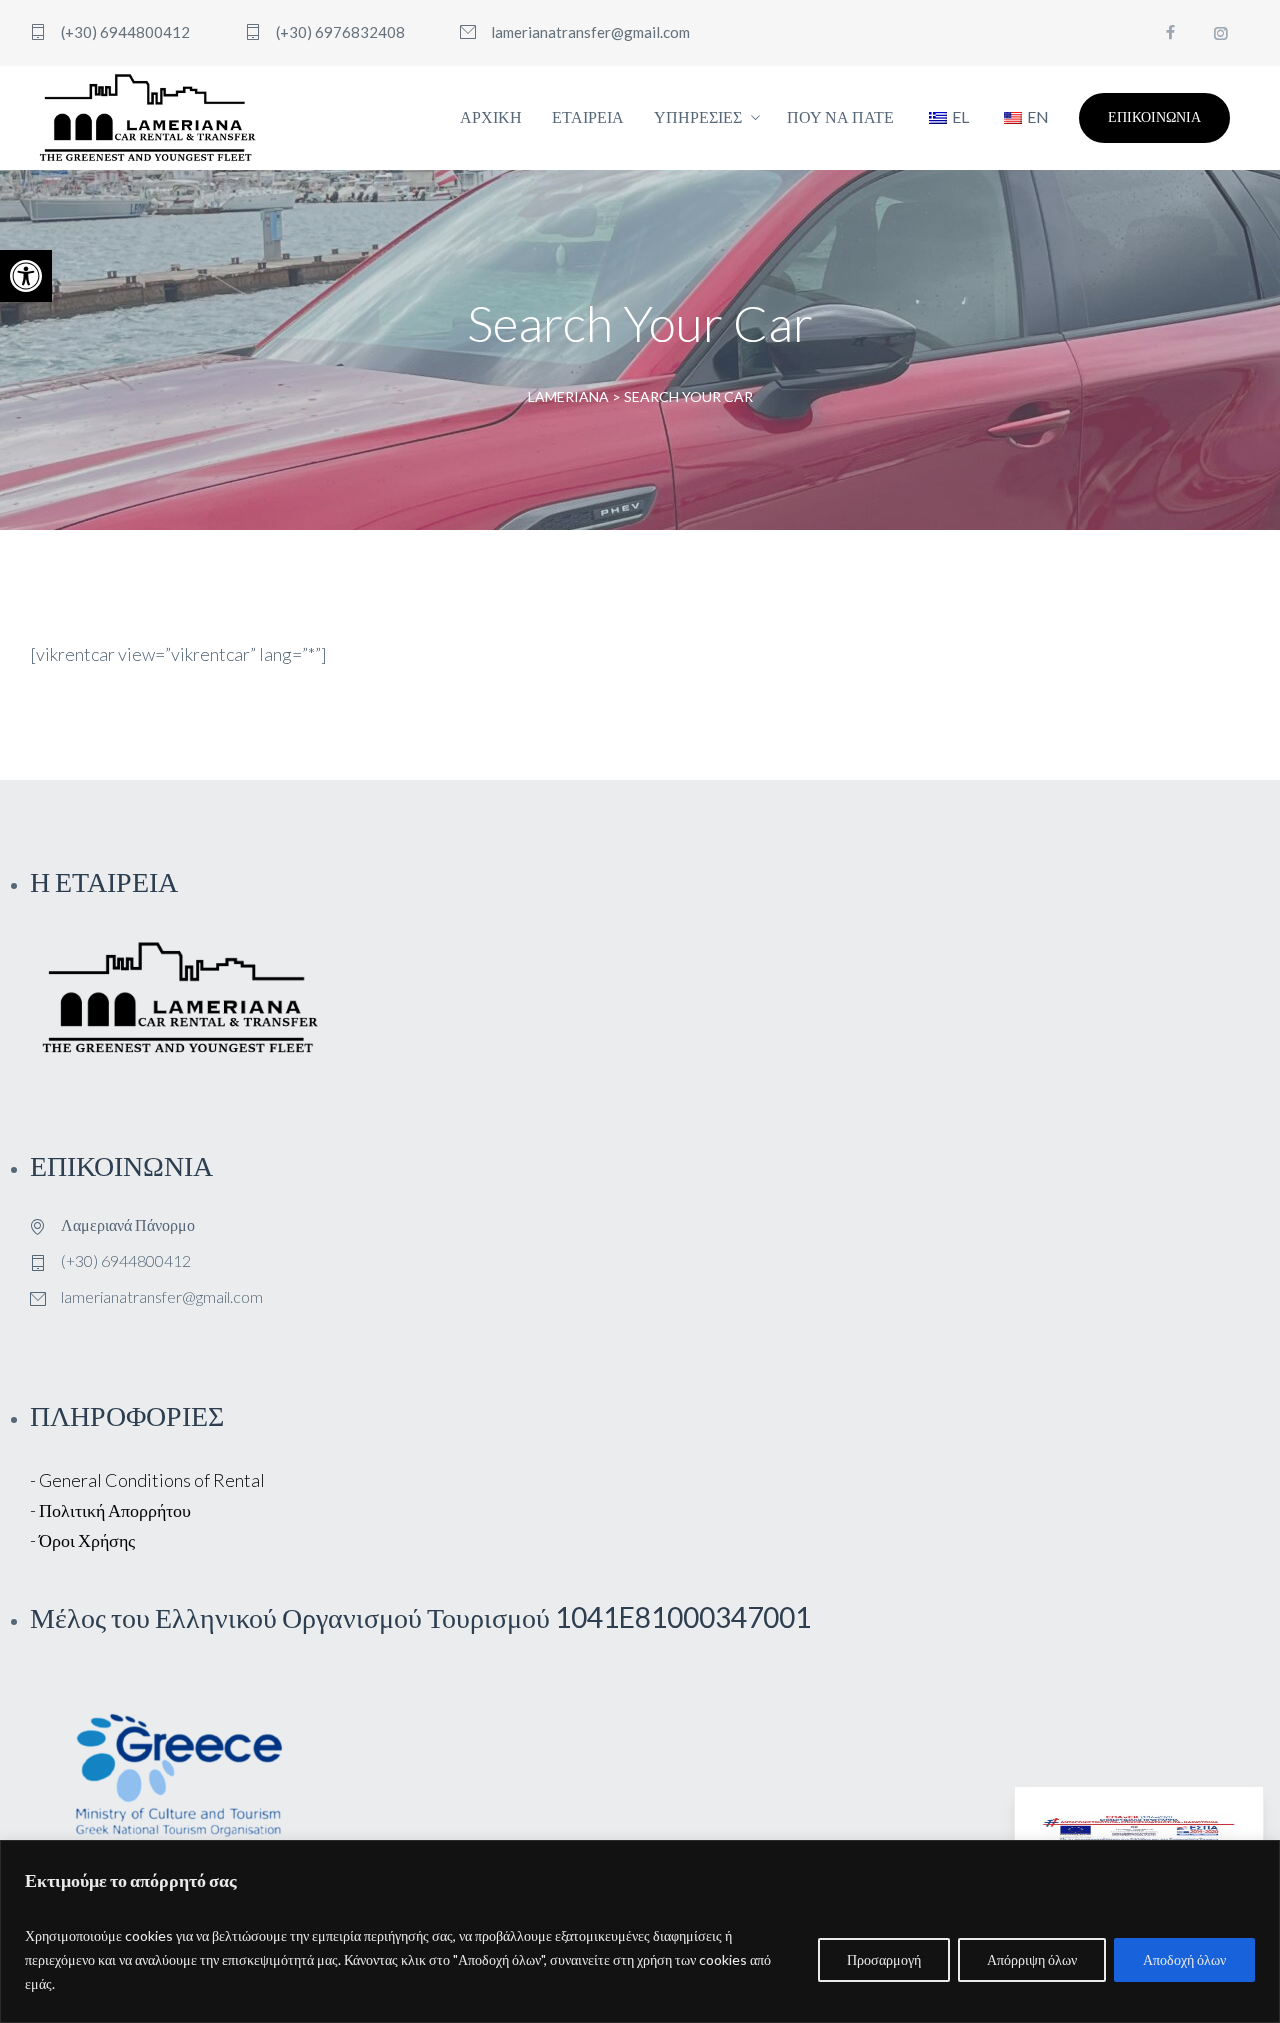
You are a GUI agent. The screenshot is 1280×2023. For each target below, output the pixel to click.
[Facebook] (1170, 33)
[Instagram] (1220, 33)
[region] (640, 1931)
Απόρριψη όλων (1032, 1959)
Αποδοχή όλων (1184, 1959)
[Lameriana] (147, 118)
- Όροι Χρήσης (82, 1540)
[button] (26, 276)
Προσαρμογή (884, 1959)
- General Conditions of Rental (147, 1480)
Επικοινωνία (1154, 116)
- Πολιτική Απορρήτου (110, 1510)
